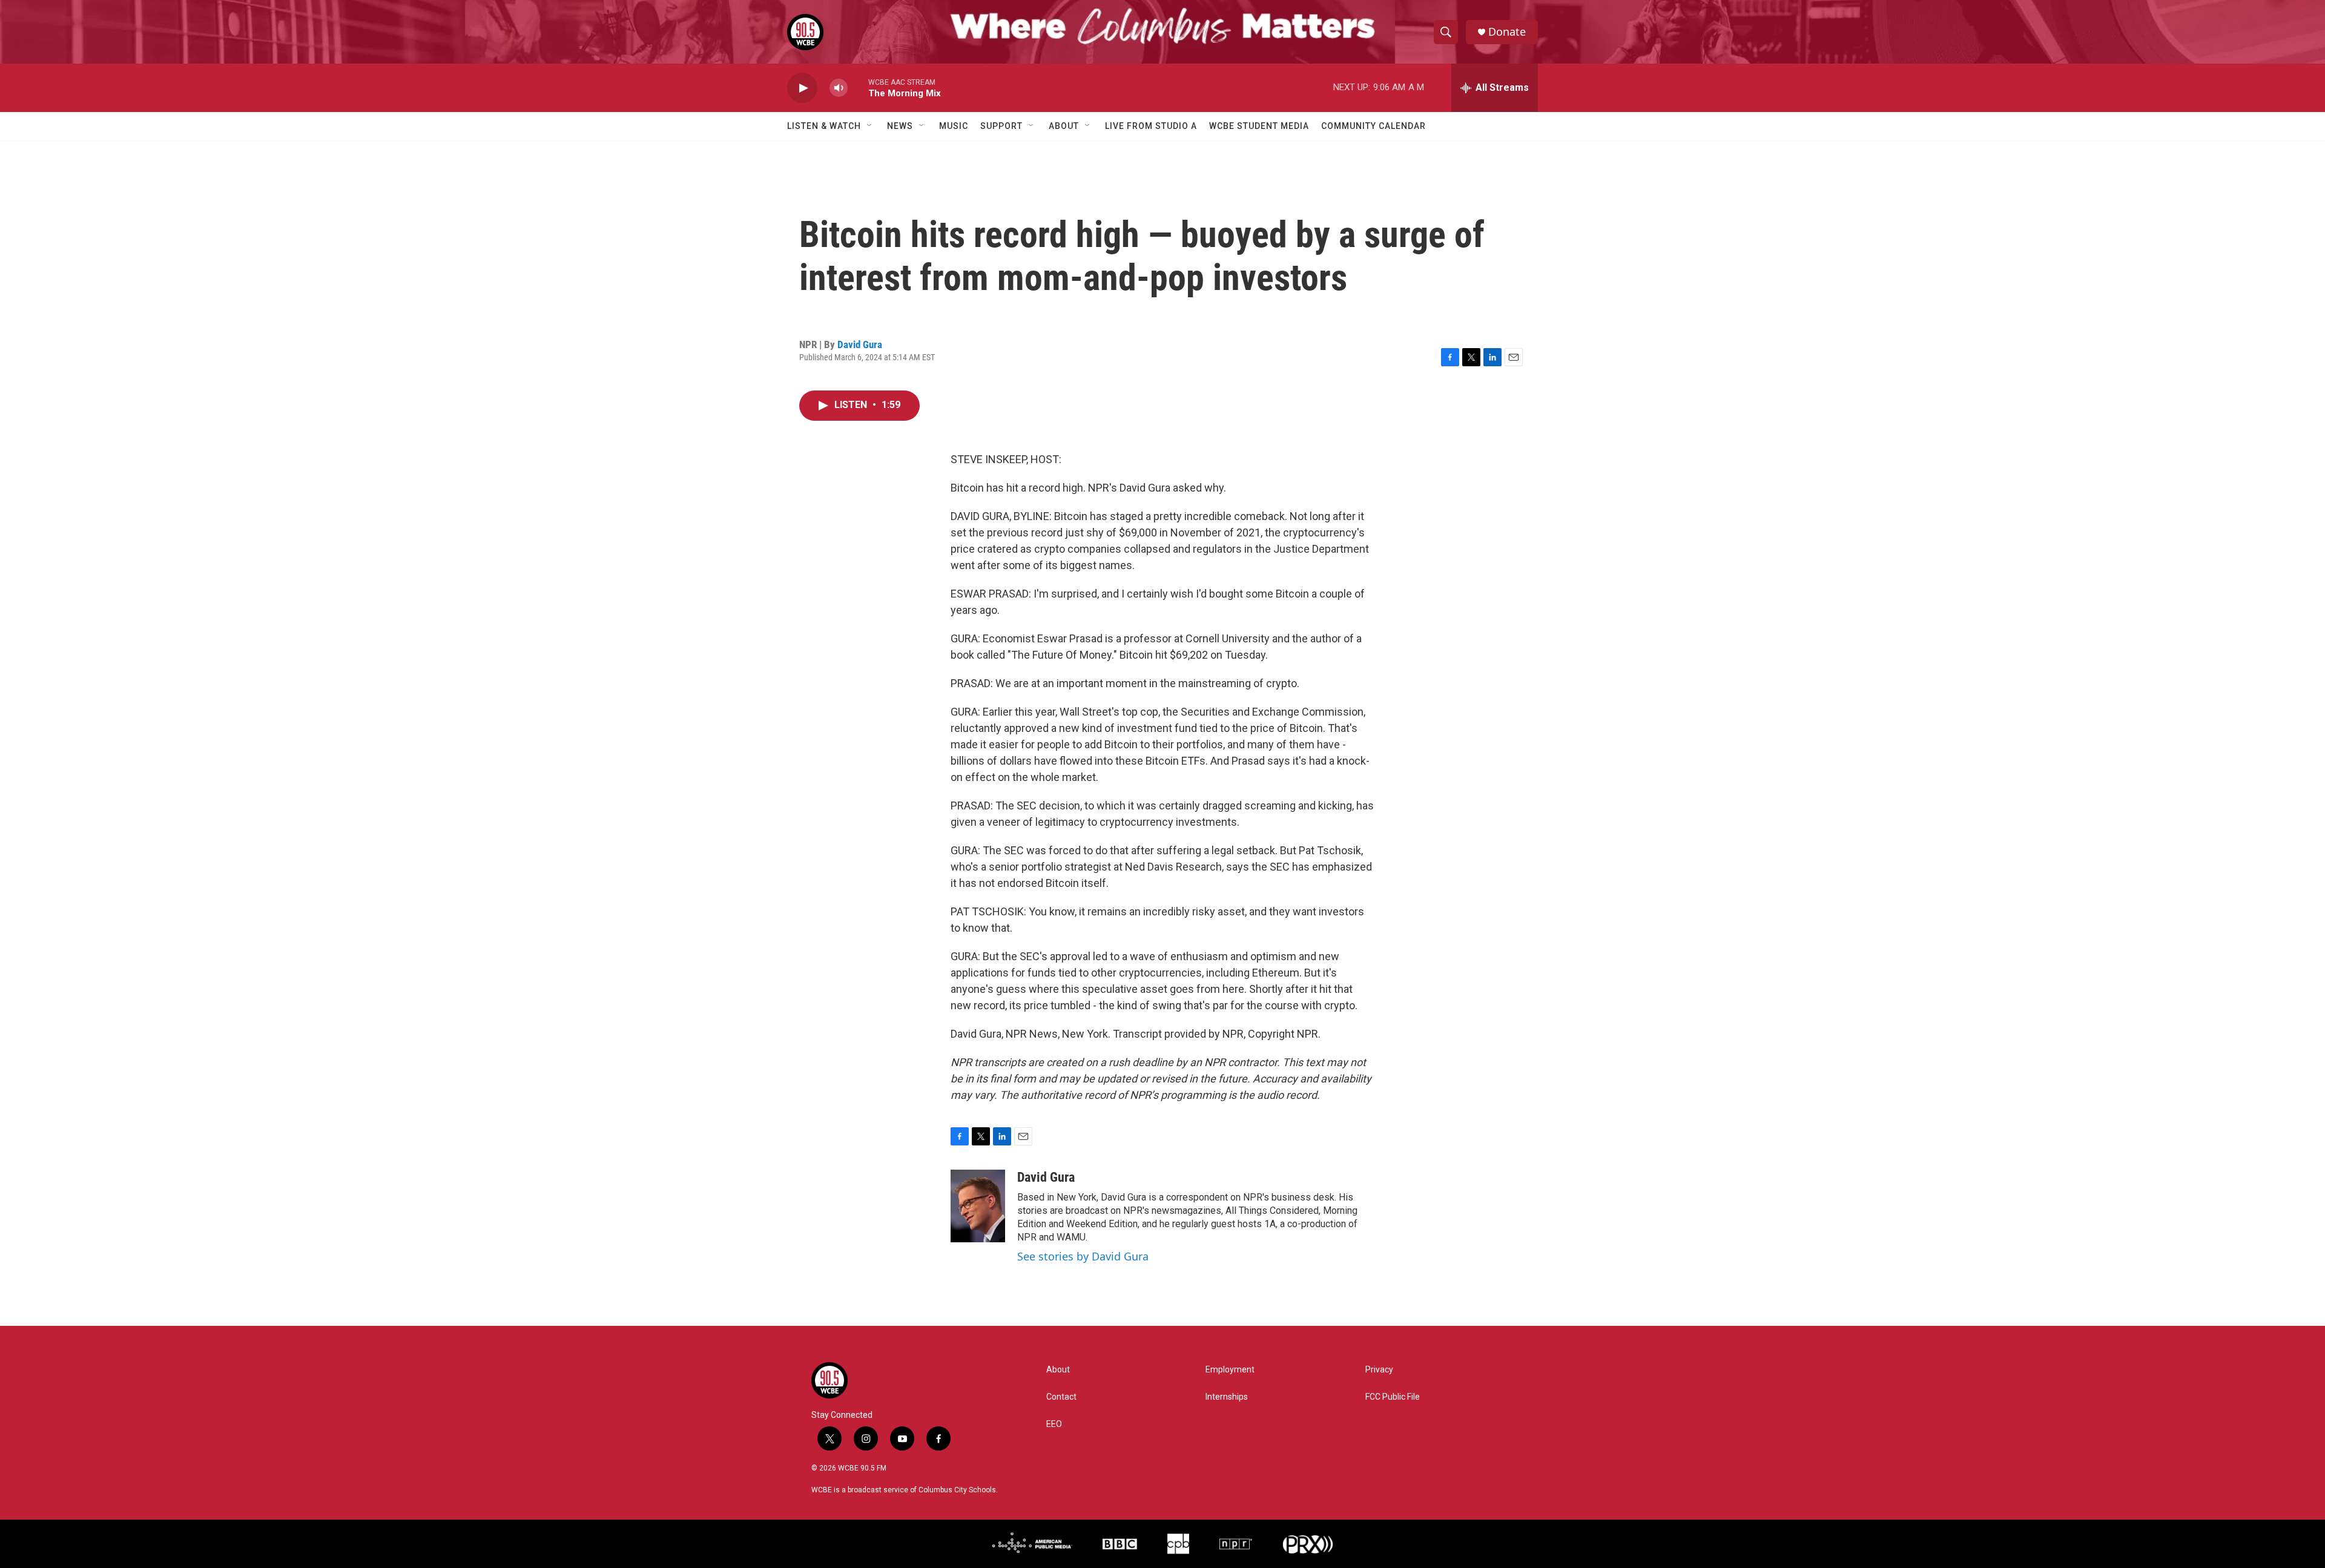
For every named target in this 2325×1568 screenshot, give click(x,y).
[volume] (839, 88)
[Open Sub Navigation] (870, 126)
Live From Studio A (1151, 126)
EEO (1054, 1424)
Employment (1230, 1370)
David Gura (860, 344)
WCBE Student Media (1259, 126)
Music (954, 126)
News (900, 126)
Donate (1507, 32)
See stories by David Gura (1083, 1256)
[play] (802, 88)
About (1064, 126)
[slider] (858, 87)
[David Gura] (978, 1206)
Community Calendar (1374, 126)
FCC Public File (1393, 1397)
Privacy (1379, 1370)
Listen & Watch (824, 126)
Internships (1227, 1397)
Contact (1061, 1397)
